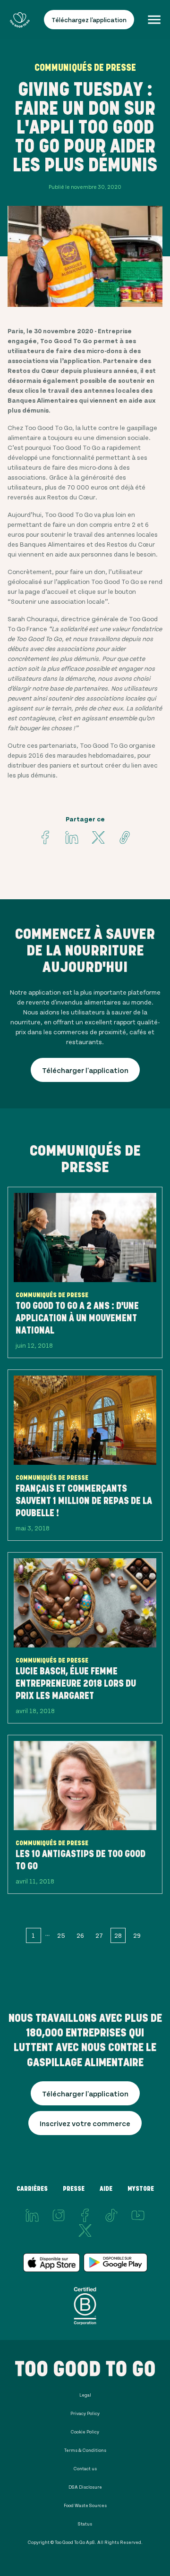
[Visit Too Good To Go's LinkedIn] (32, 2215)
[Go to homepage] (20, 20)
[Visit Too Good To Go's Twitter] (98, 837)
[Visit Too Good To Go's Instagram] (59, 2215)
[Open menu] (154, 20)
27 (99, 1935)
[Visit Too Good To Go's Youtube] (138, 2215)
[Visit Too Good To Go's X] (85, 2230)
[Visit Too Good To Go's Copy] (125, 837)
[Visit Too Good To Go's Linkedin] (72, 837)
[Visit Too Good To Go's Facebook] (45, 837)
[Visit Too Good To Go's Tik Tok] (111, 2215)
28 (118, 1935)
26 (80, 1935)
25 (61, 1935)
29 (137, 1935)
